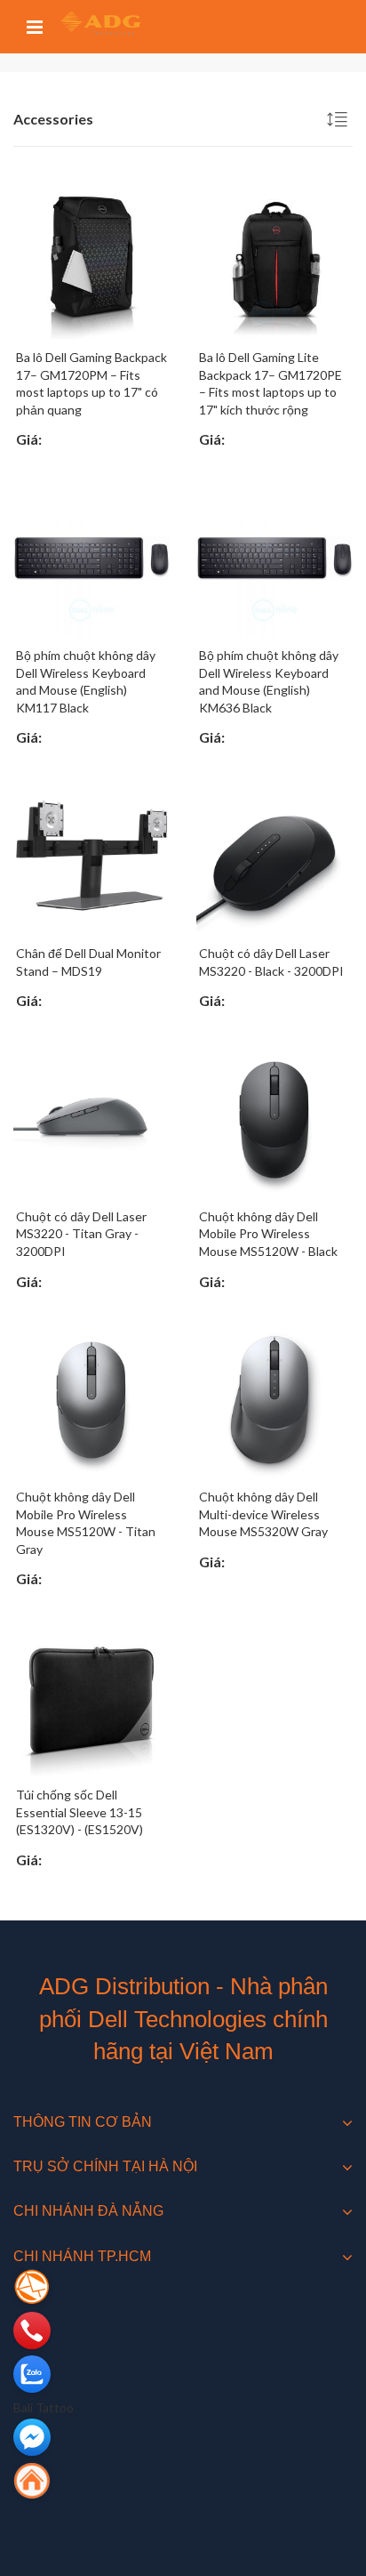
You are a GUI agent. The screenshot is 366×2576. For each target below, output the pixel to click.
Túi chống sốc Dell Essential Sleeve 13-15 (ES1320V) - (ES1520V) (80, 1812)
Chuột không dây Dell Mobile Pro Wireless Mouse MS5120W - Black (268, 1234)
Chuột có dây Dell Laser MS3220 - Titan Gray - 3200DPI (81, 1234)
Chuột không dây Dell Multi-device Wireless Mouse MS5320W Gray (263, 1514)
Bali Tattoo (44, 2407)
